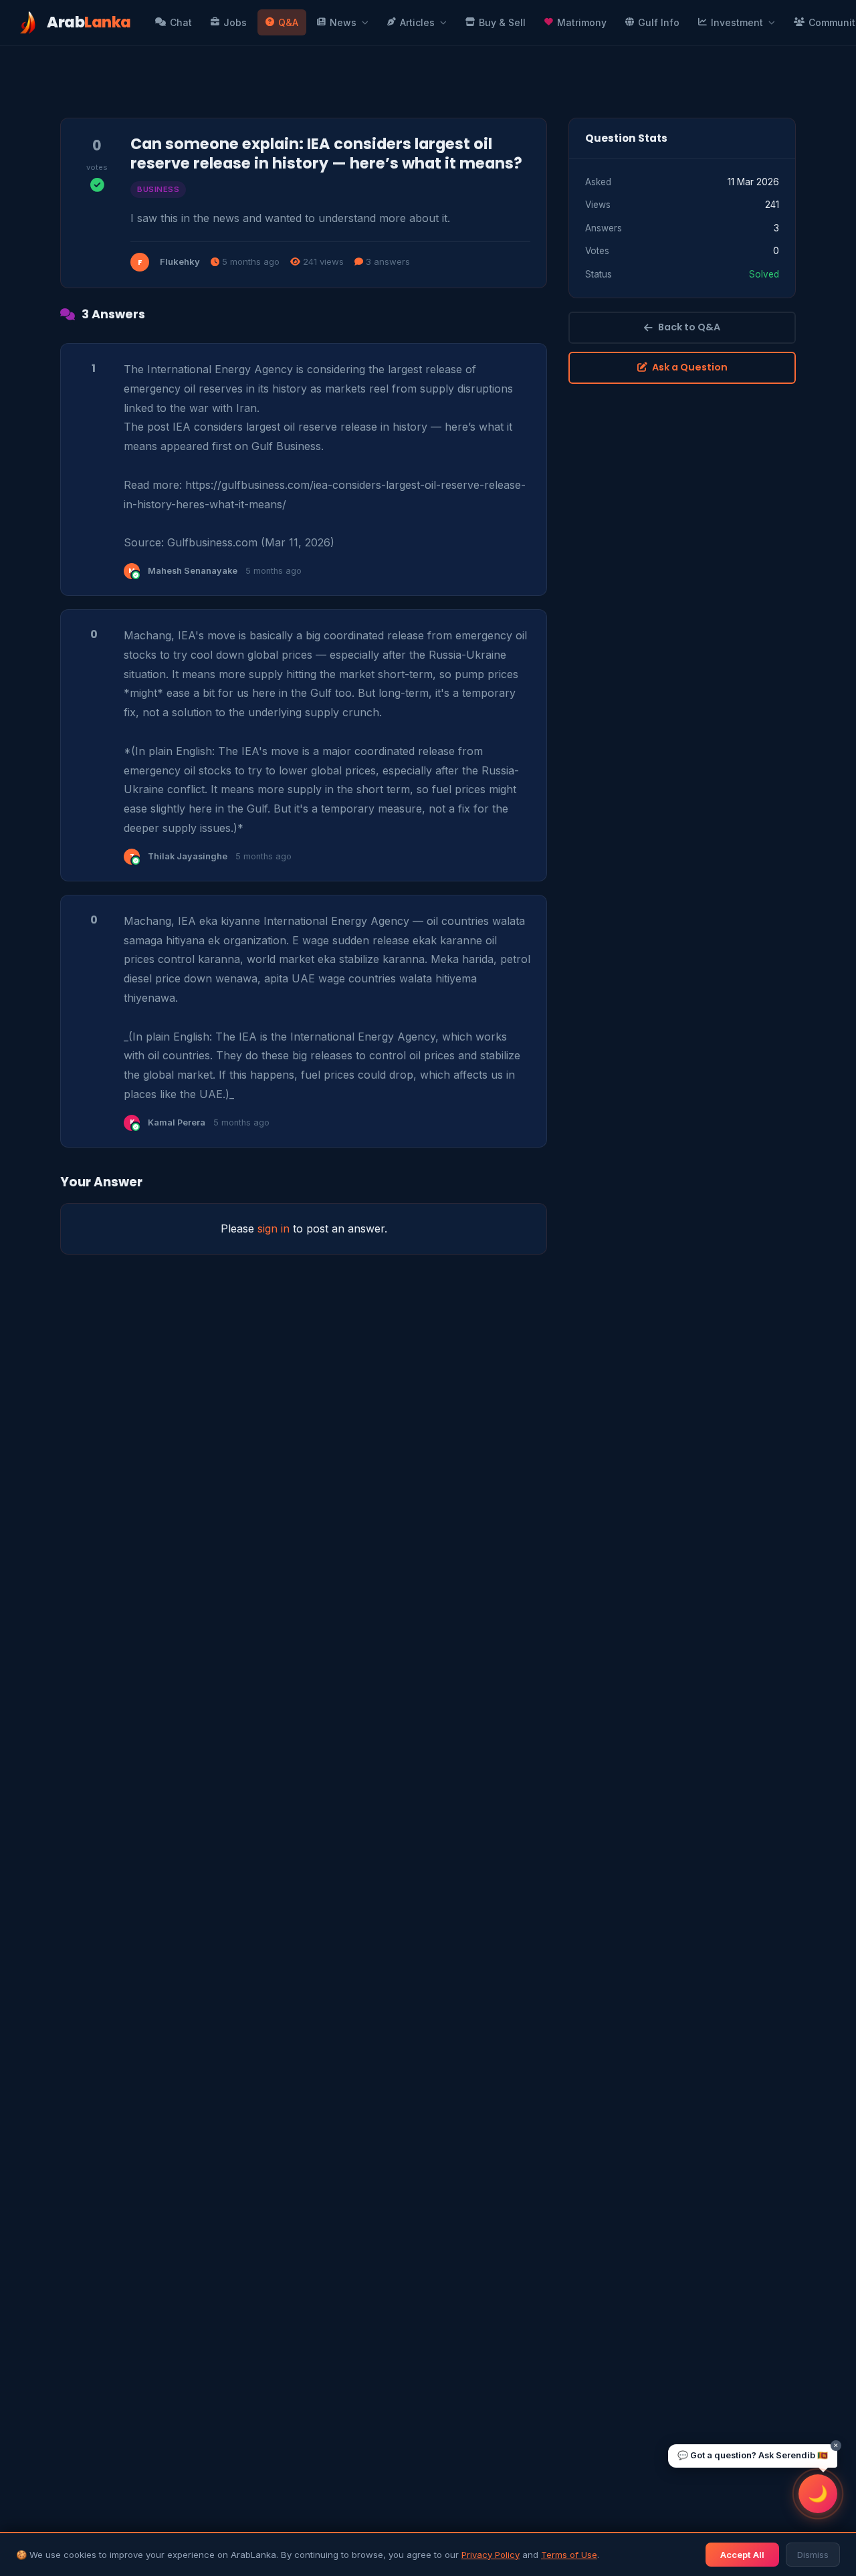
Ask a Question (690, 367)
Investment (737, 22)
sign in (274, 1228)
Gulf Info (659, 22)
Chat (181, 22)
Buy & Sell (502, 22)
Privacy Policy (491, 2555)
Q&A (288, 22)
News (343, 22)
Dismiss (813, 2555)
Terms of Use (569, 2555)
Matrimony (582, 22)
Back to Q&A (689, 327)
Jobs (235, 22)
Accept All (742, 2555)
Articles (417, 22)
